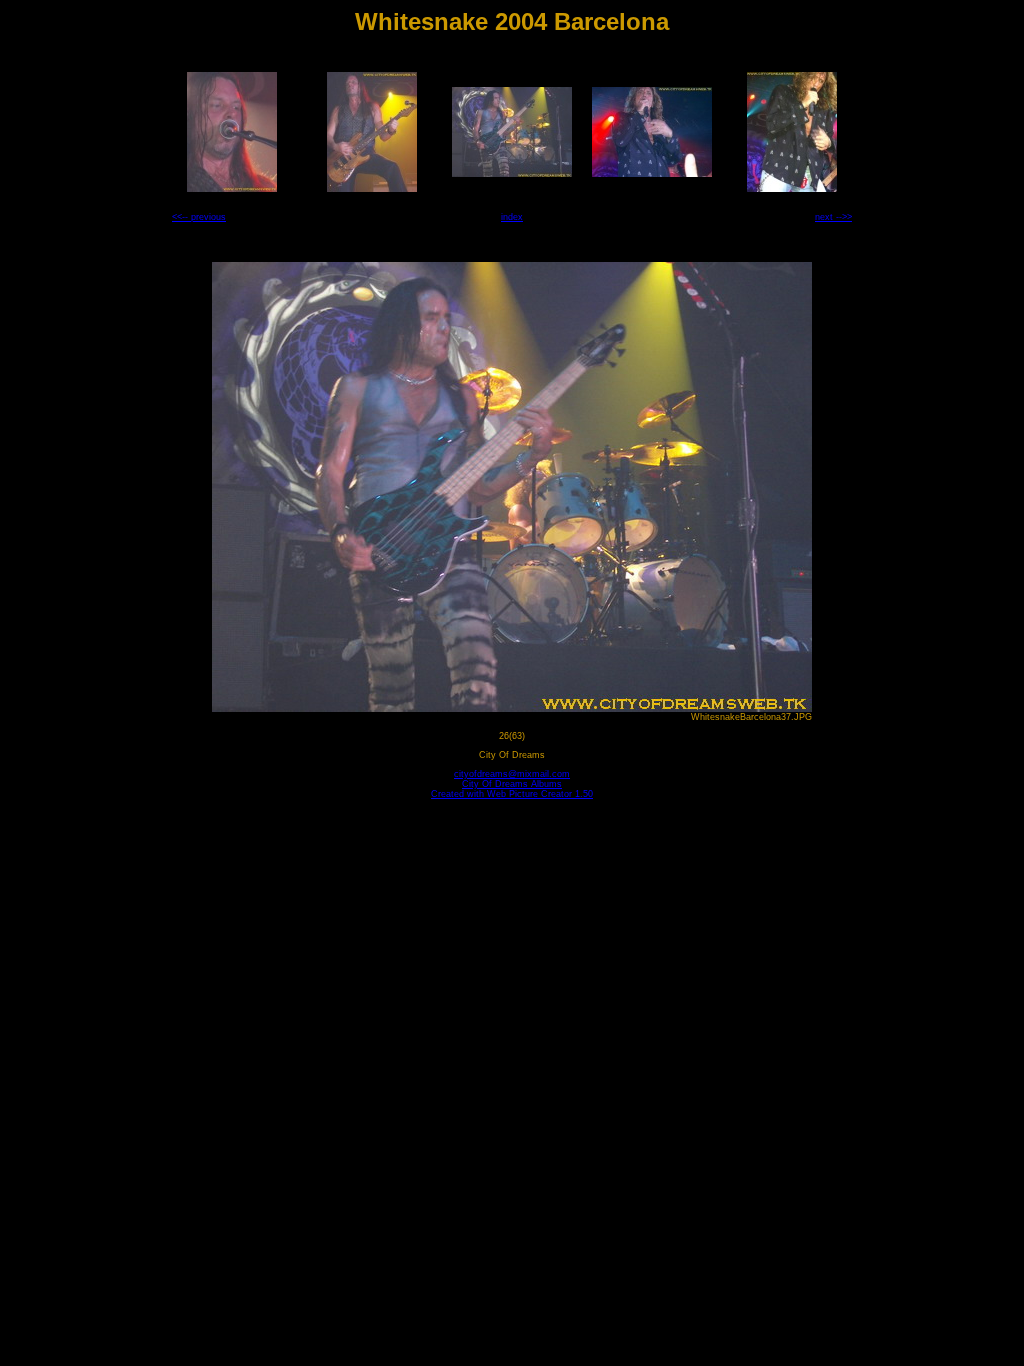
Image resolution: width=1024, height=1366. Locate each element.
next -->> (833, 217)
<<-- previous (199, 217)
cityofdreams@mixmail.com (512, 774)
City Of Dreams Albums (512, 784)
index (512, 217)
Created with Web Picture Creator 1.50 (512, 794)
